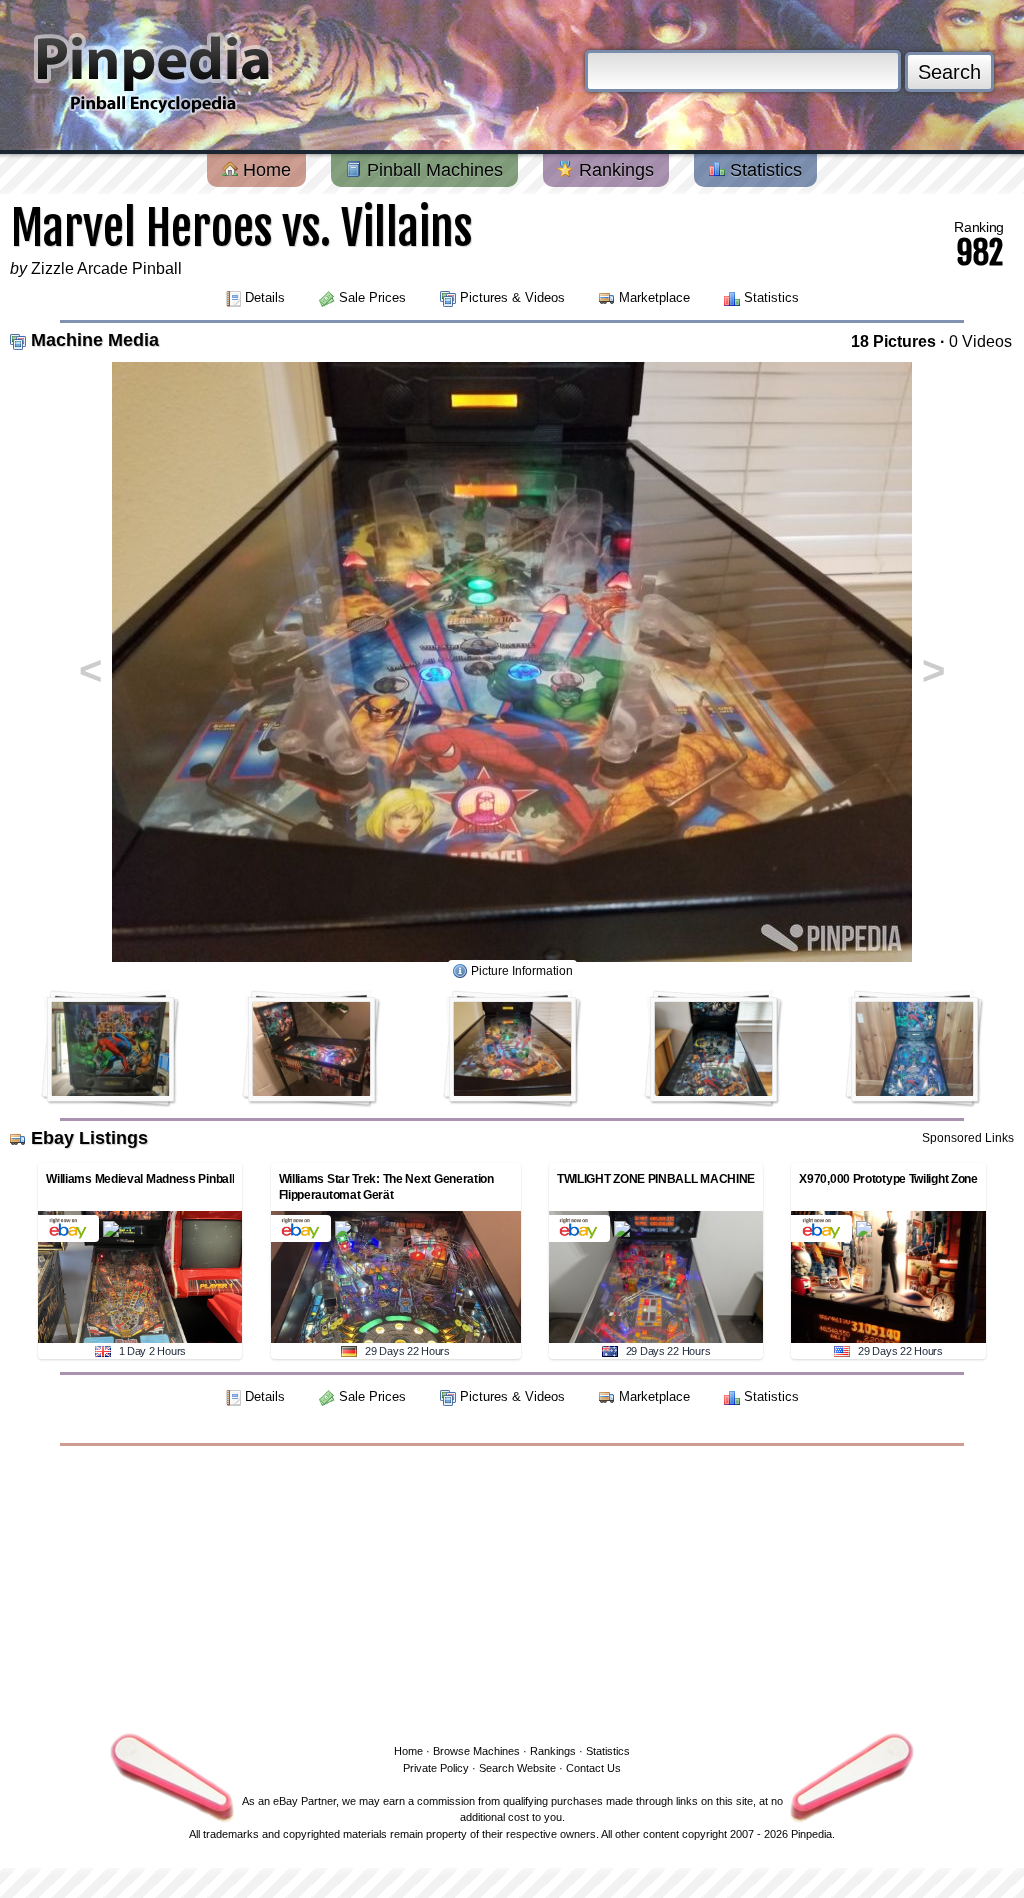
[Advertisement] (512, 1591)
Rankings (614, 170)
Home (264, 170)
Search (949, 72)
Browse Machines (476, 1751)
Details (265, 297)
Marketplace (654, 297)
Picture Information (522, 971)
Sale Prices (372, 297)
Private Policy (436, 1768)
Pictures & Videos (512, 297)
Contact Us (593, 1768)
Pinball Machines (432, 170)
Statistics (763, 170)
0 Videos (980, 341)
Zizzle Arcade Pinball (106, 268)
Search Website (517, 1768)
